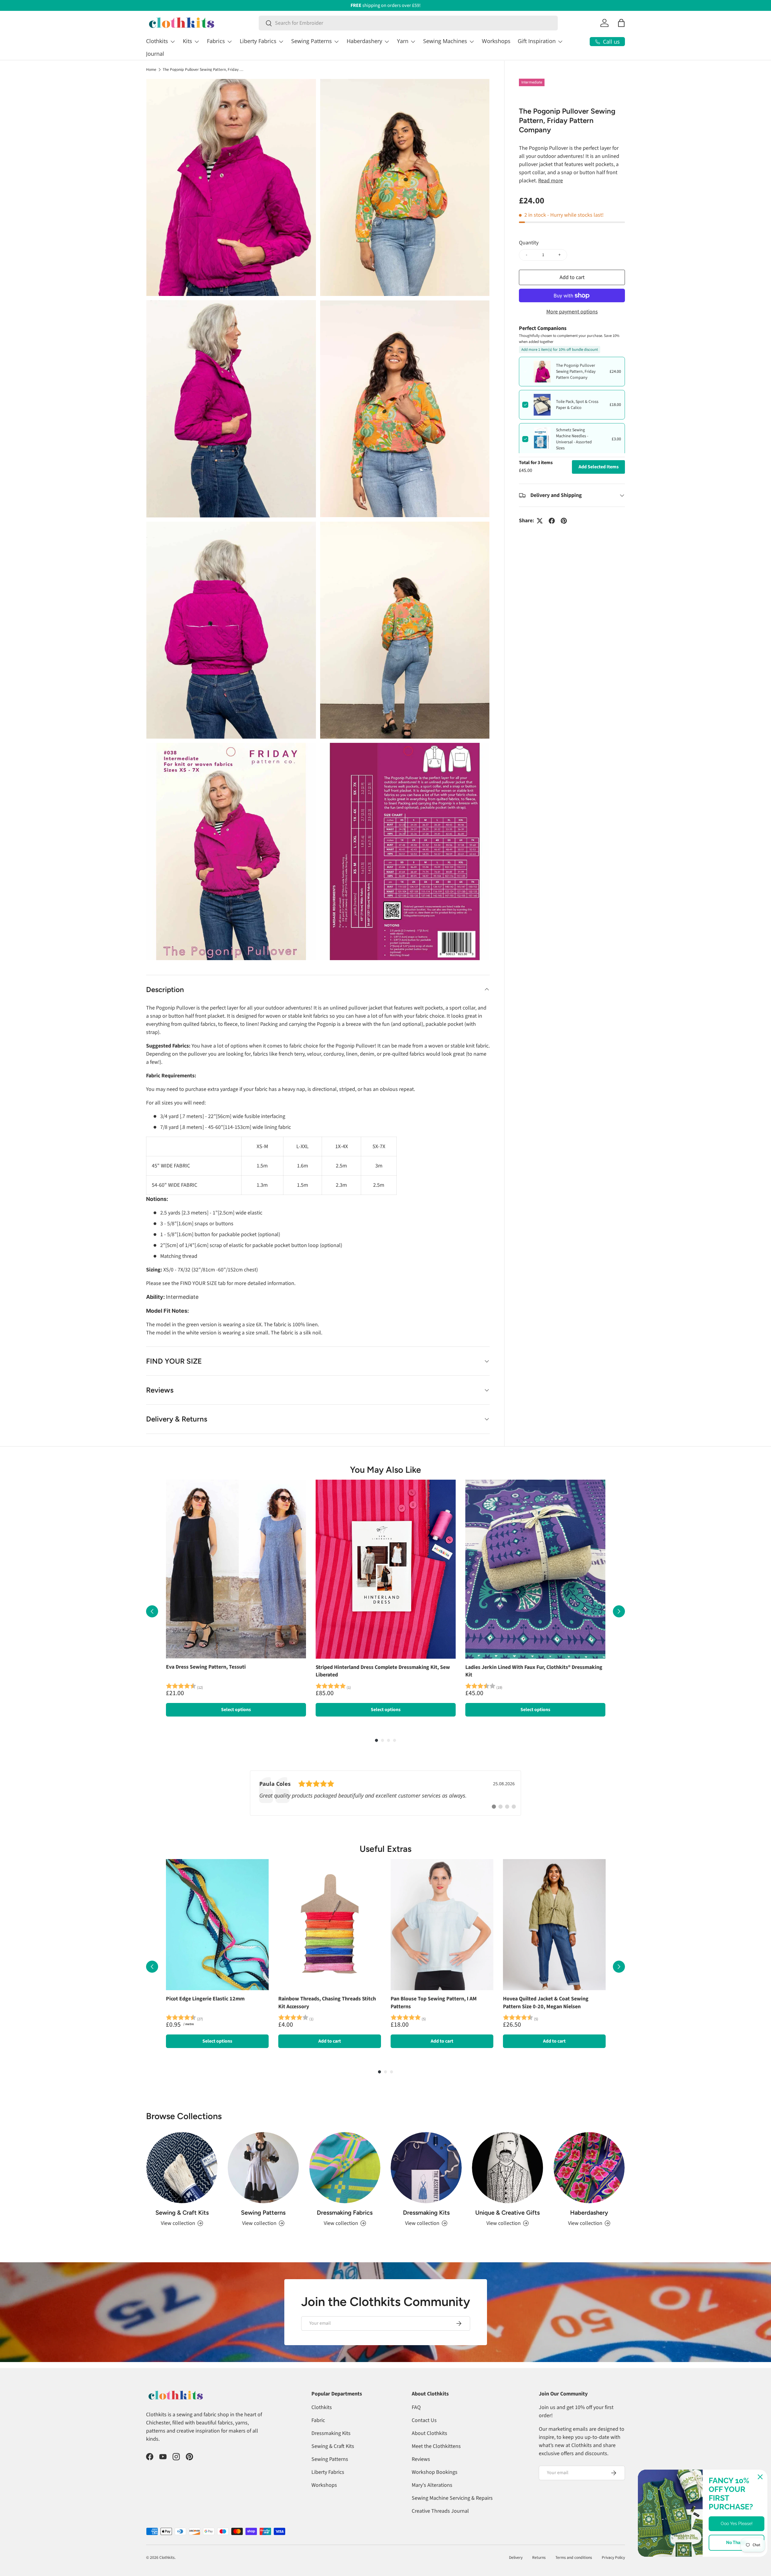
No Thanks (737, 2543)
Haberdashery (364, 41)
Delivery (516, 2557)
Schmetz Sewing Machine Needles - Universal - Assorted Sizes (574, 439)
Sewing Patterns (312, 41)
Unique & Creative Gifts (507, 2213)
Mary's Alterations (432, 2485)
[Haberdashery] (589, 2168)
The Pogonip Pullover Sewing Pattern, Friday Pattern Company (203, 70)
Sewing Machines (445, 41)
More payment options (572, 312)
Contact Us (424, 2420)
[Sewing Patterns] (263, 2168)
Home (151, 70)
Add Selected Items (599, 467)
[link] (385, 1793)
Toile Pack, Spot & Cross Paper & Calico (577, 405)
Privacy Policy (613, 2557)
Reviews (421, 2459)
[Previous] (152, 1611)
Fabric (318, 2420)
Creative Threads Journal (440, 2511)
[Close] (760, 2477)
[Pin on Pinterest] (564, 521)
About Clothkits (429, 2433)
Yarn (403, 41)
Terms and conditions (574, 2557)
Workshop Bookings (435, 2472)
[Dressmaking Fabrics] (345, 2168)
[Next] (619, 1611)
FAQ (416, 2407)
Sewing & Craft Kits (182, 2213)
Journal (155, 54)
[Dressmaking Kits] (426, 2168)
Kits (187, 41)
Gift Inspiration (537, 41)
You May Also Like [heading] (385, 1470)
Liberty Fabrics (258, 41)
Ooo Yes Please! (737, 2524)
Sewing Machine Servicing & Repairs (452, 2498)
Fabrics (216, 41)
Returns (539, 2557)
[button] (621, 23)
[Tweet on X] (540, 521)
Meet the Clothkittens (436, 2446)
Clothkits (157, 41)
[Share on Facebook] (552, 521)
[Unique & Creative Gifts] (507, 2168)
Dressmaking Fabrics (345, 2213)
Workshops (496, 41)
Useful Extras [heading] (385, 1849)
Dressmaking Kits (426, 2213)
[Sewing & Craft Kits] (182, 2168)
